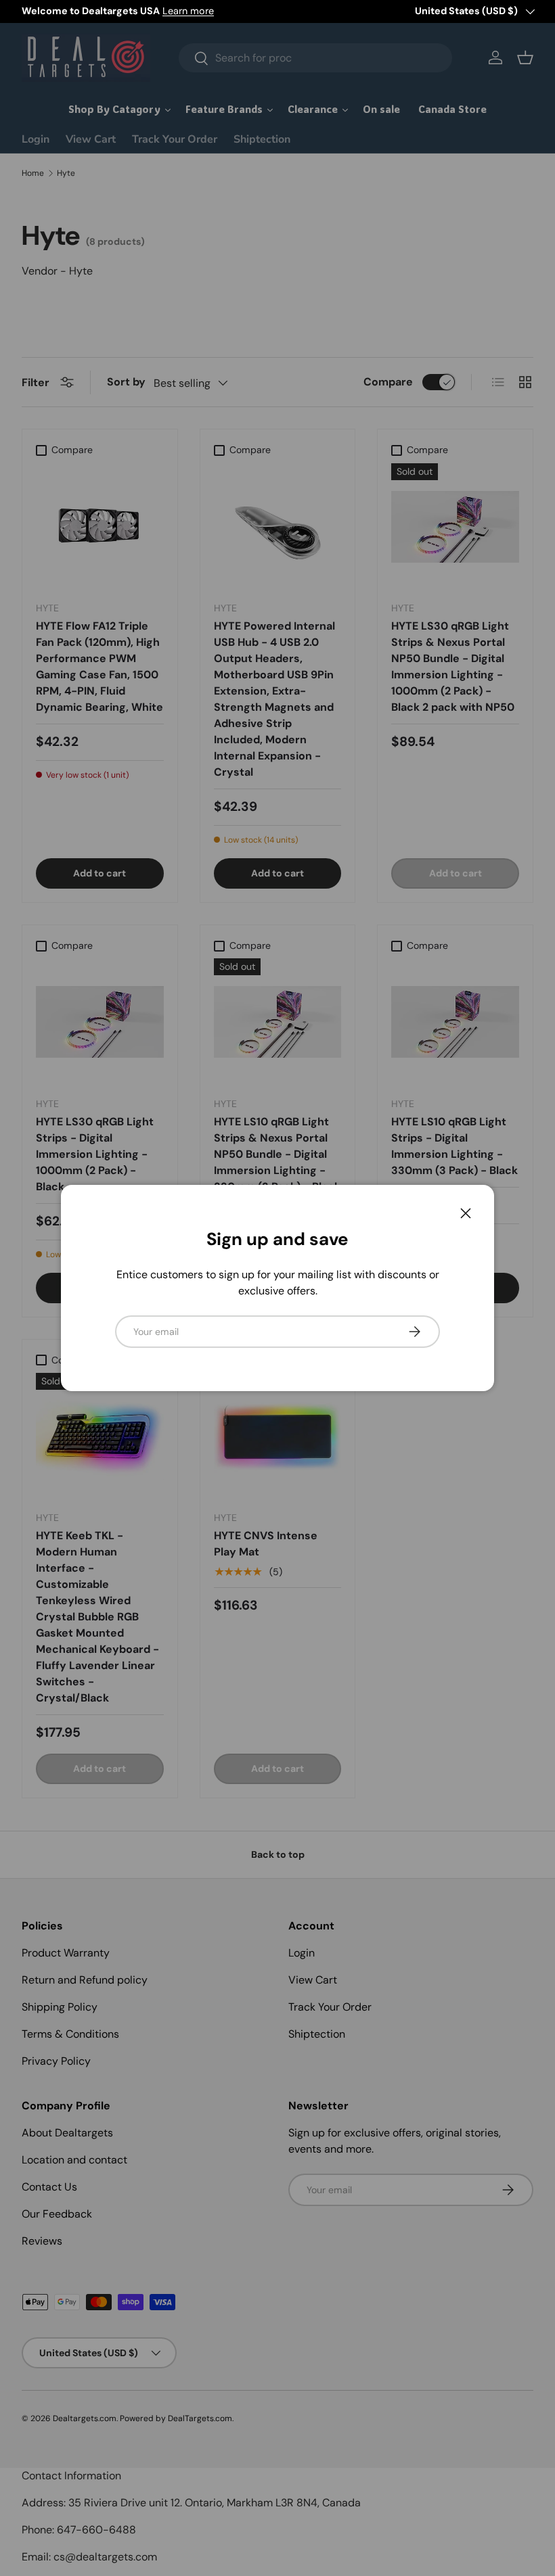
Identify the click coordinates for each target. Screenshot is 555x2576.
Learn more (188, 11)
